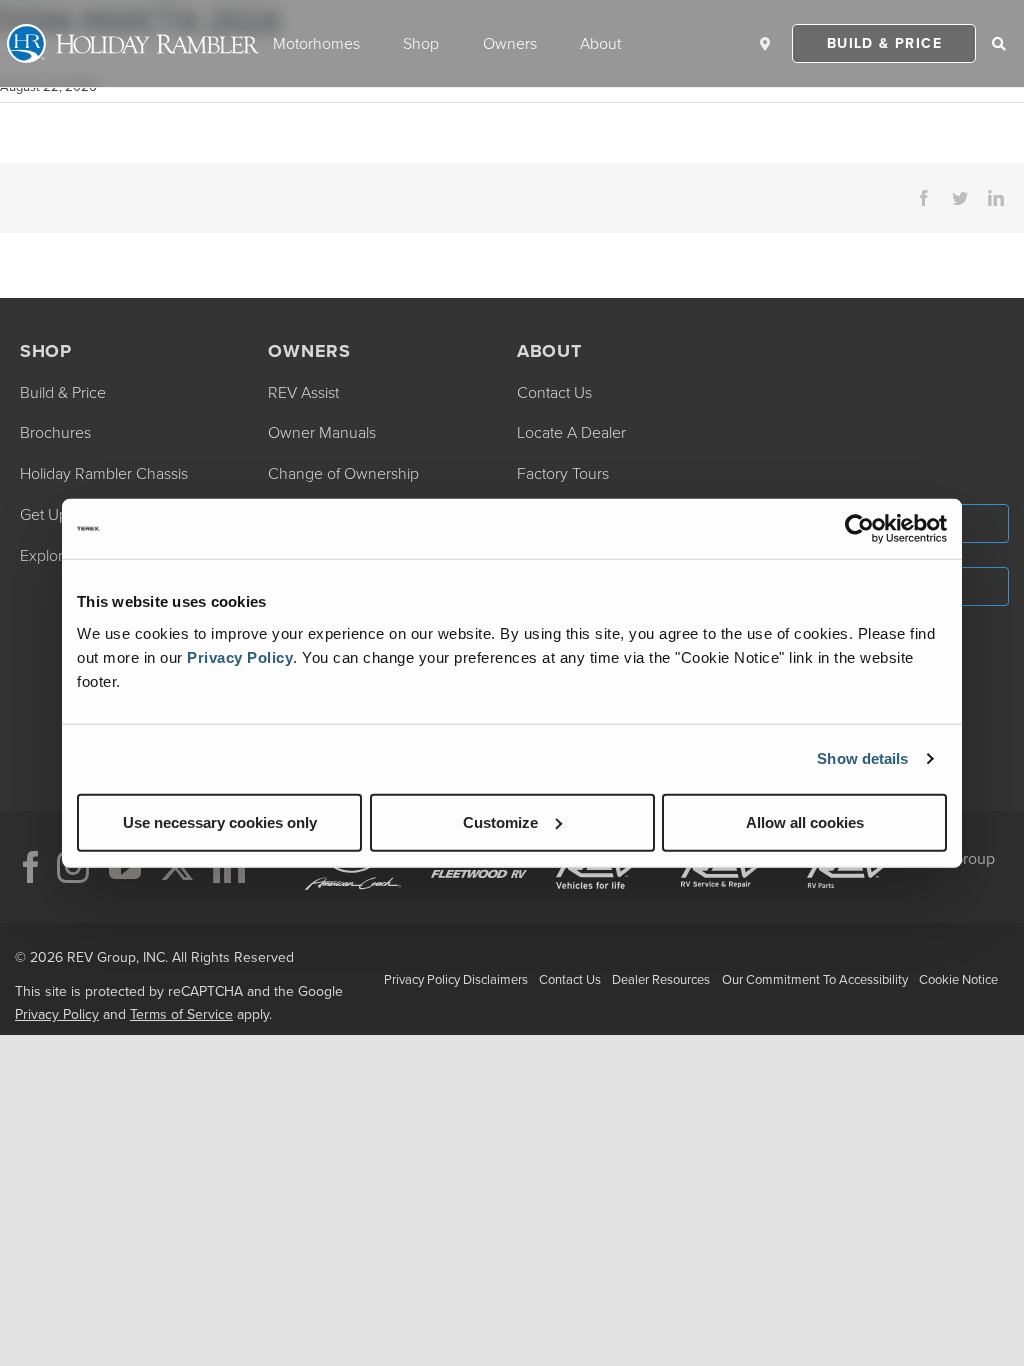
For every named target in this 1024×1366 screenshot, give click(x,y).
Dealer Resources (661, 979)
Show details (862, 758)
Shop (421, 43)
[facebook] (31, 867)
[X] (177, 867)
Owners (510, 43)
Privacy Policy (240, 656)
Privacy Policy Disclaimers (456, 979)
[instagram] (73, 867)
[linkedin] (229, 867)
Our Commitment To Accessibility (815, 979)
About (600, 43)
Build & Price (884, 43)
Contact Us (570, 979)
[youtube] (125, 867)
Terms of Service (181, 1014)
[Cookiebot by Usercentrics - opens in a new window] (859, 529)
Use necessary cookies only (220, 821)
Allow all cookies (805, 821)
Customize (500, 821)
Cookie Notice (958, 979)
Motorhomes (316, 43)
